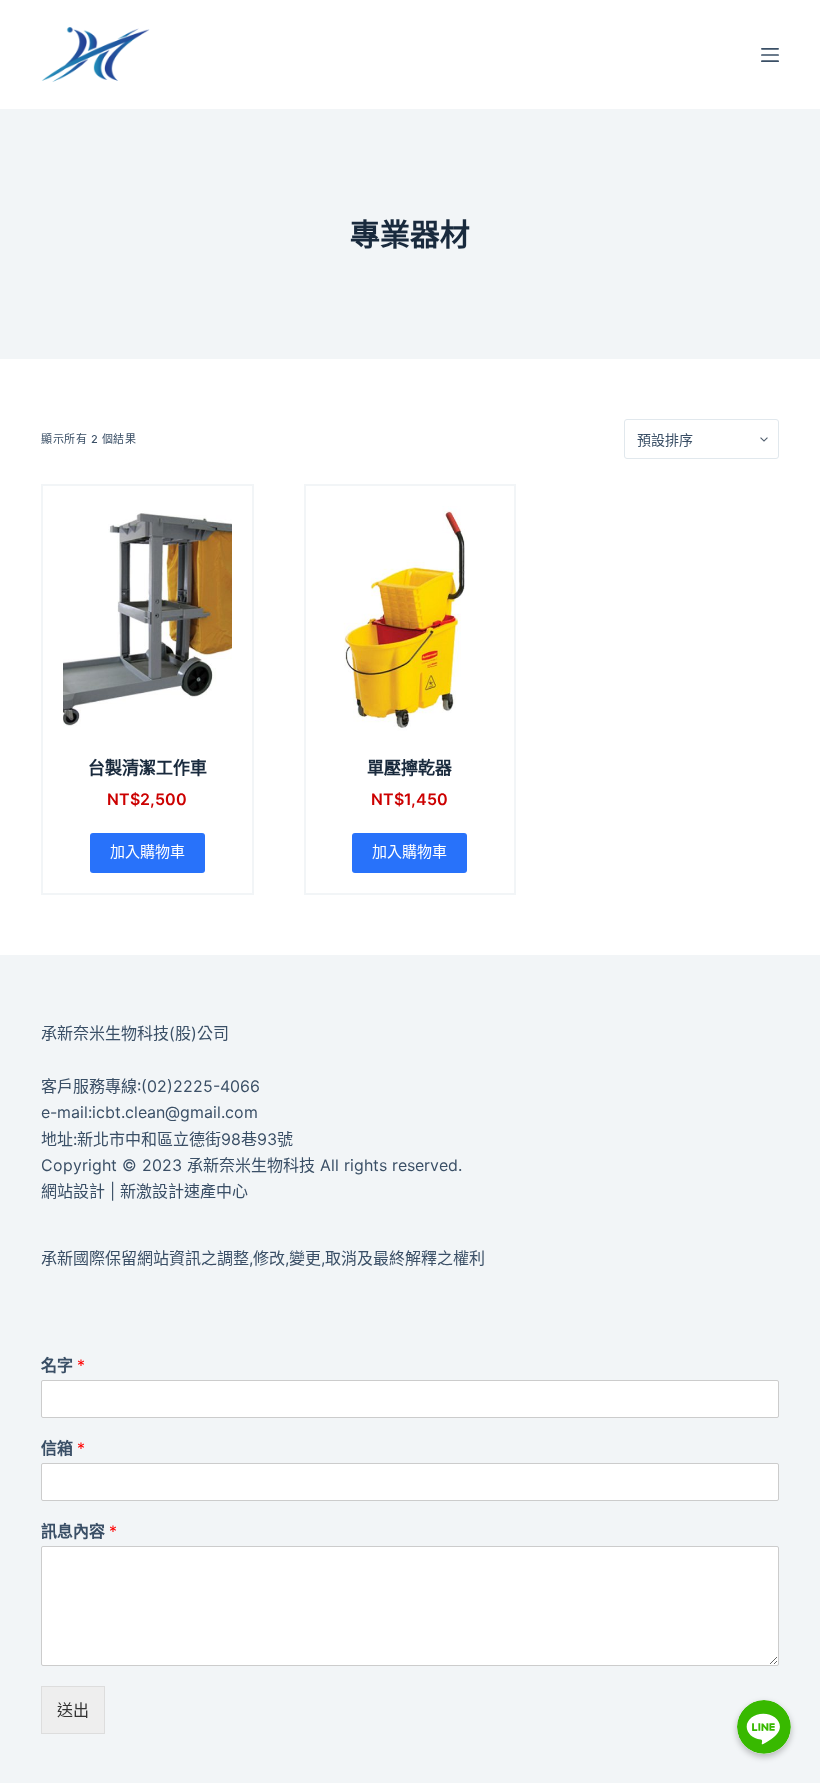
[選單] (770, 55)
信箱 (63, 1448)
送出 (73, 1710)
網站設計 (73, 1191)
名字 (63, 1365)
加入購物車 (147, 851)
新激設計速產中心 (184, 1191)
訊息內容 (79, 1531)
